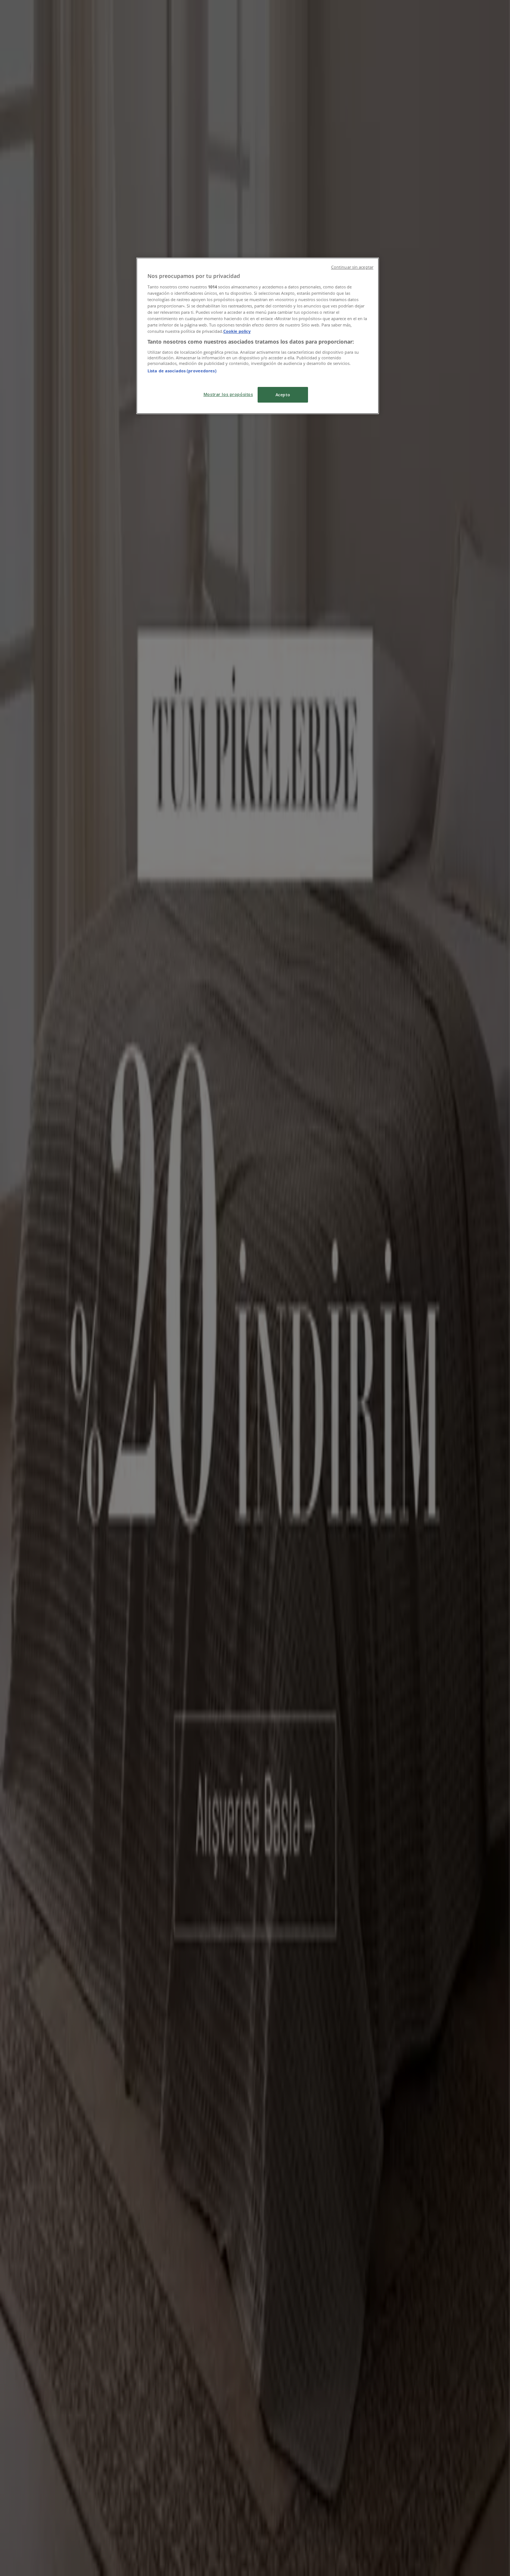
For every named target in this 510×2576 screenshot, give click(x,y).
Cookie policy (237, 331)
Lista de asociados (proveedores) (182, 371)
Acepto (283, 395)
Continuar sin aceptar (352, 267)
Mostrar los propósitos (228, 394)
